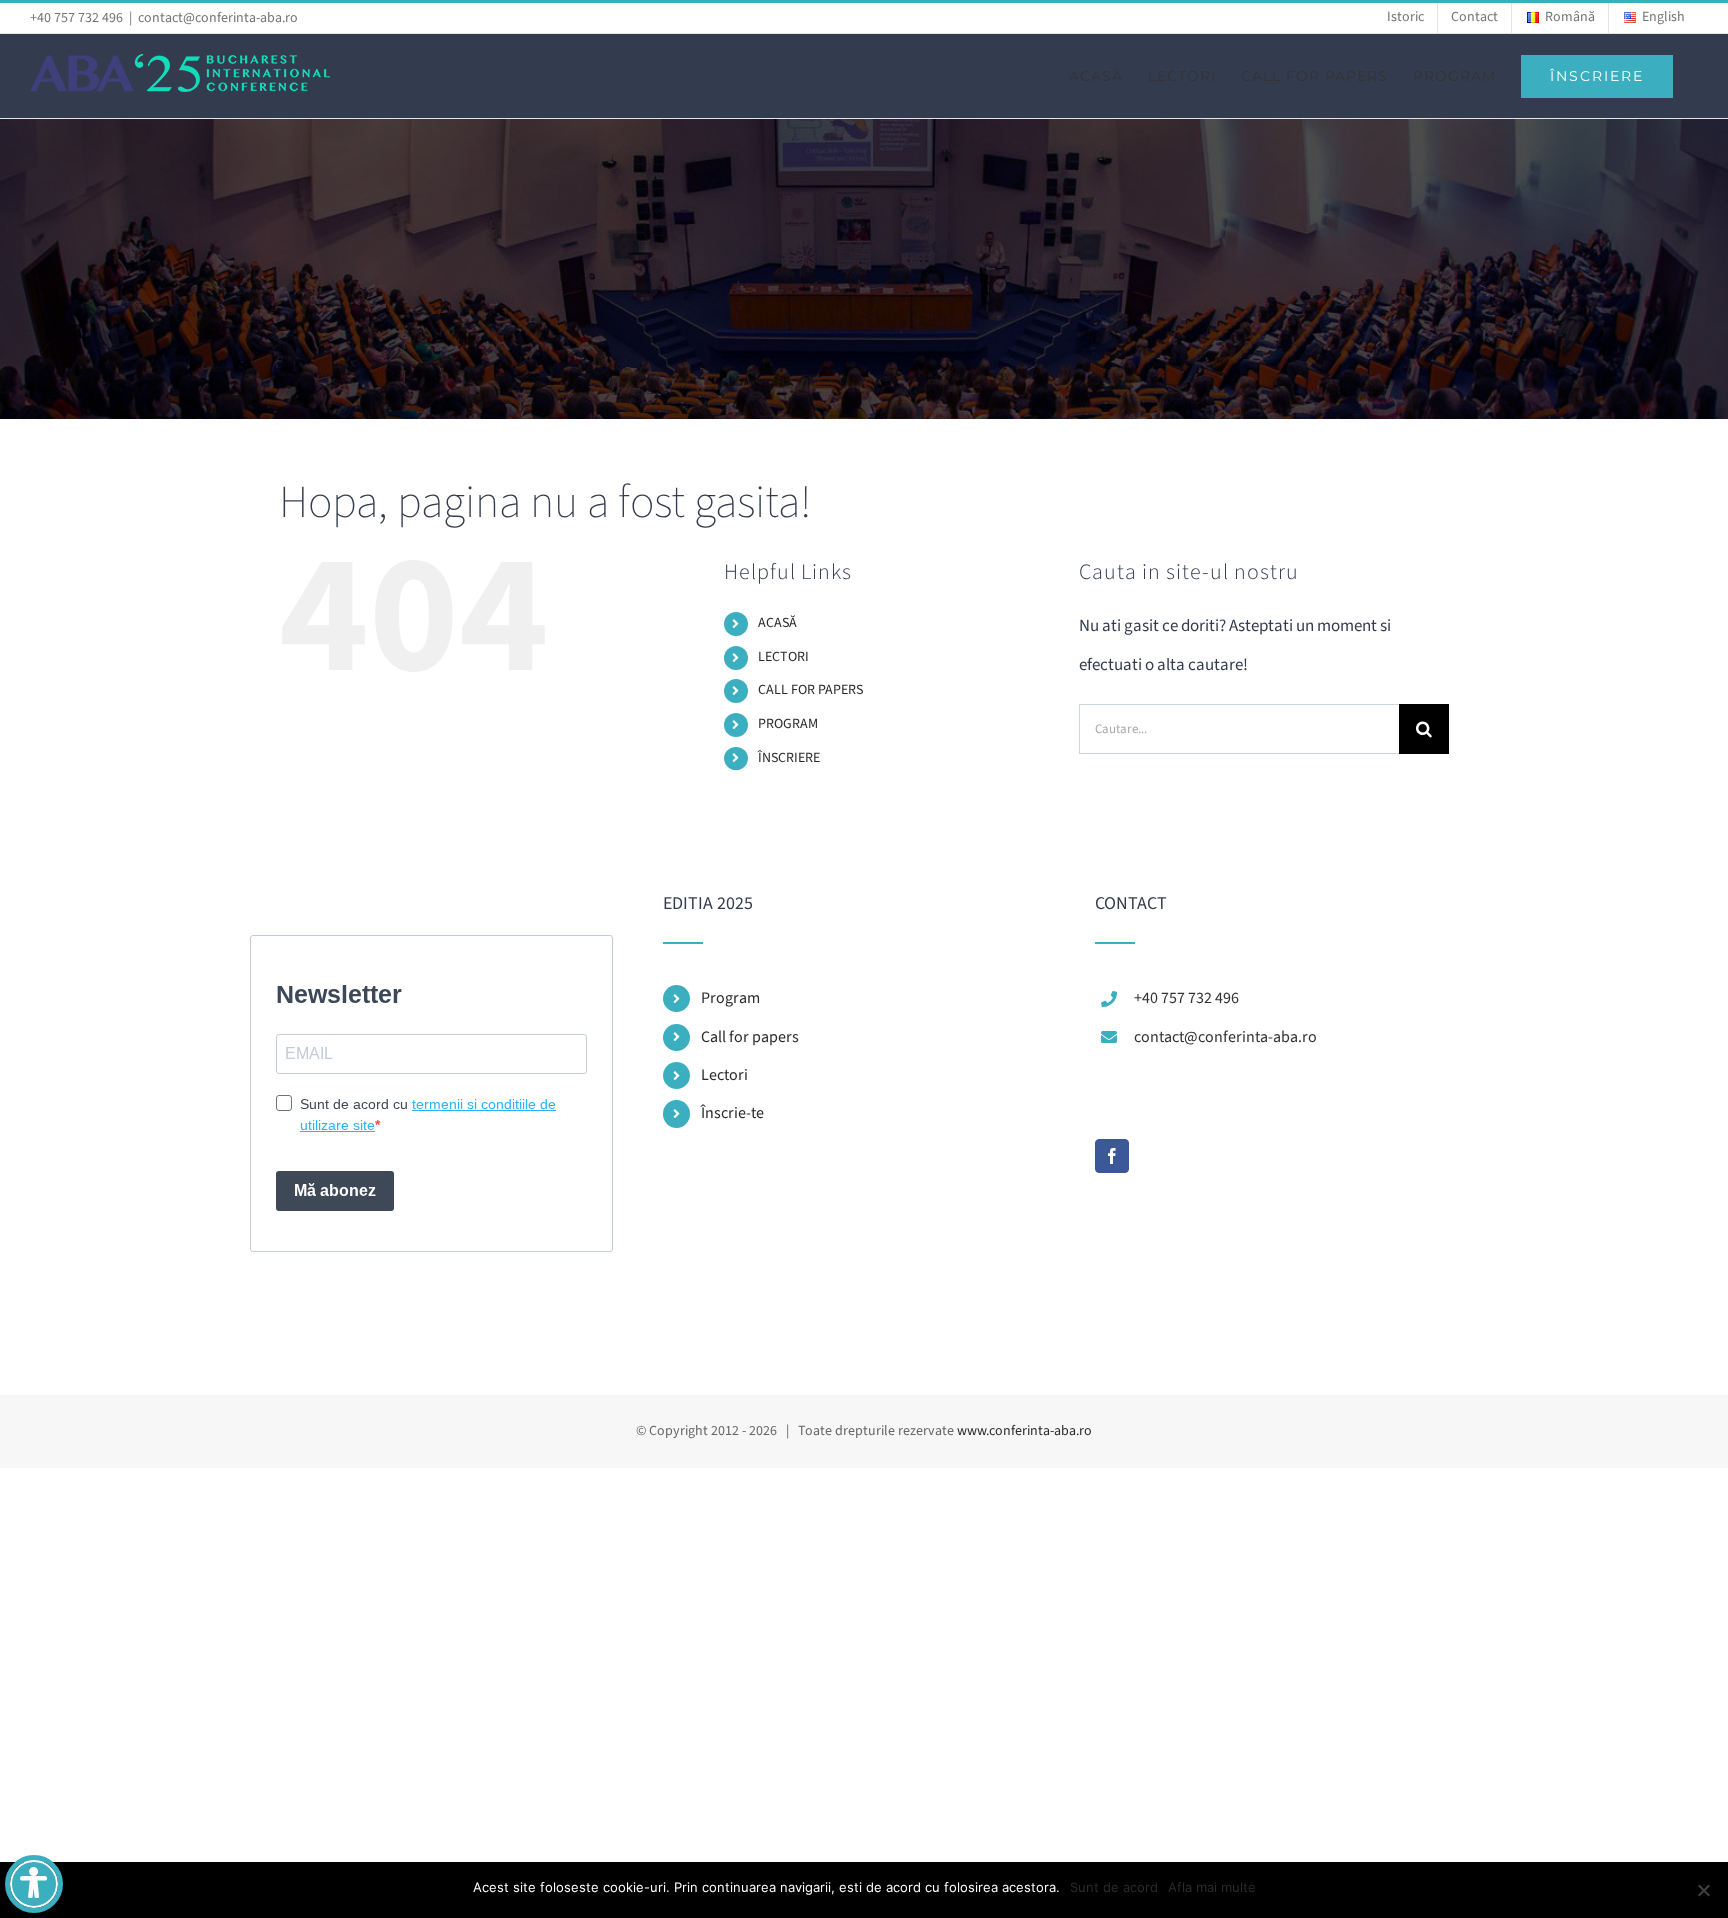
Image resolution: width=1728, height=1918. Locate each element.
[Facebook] (1112, 1156)
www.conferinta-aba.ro (1024, 1431)
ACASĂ (777, 623)
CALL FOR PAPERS (810, 690)
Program (730, 998)
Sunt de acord (1114, 1887)
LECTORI (783, 657)
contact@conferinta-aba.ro (218, 18)
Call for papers (750, 1037)
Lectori (724, 1075)
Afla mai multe (1212, 1887)
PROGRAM (788, 724)
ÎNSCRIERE (789, 758)
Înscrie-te (732, 1113)
